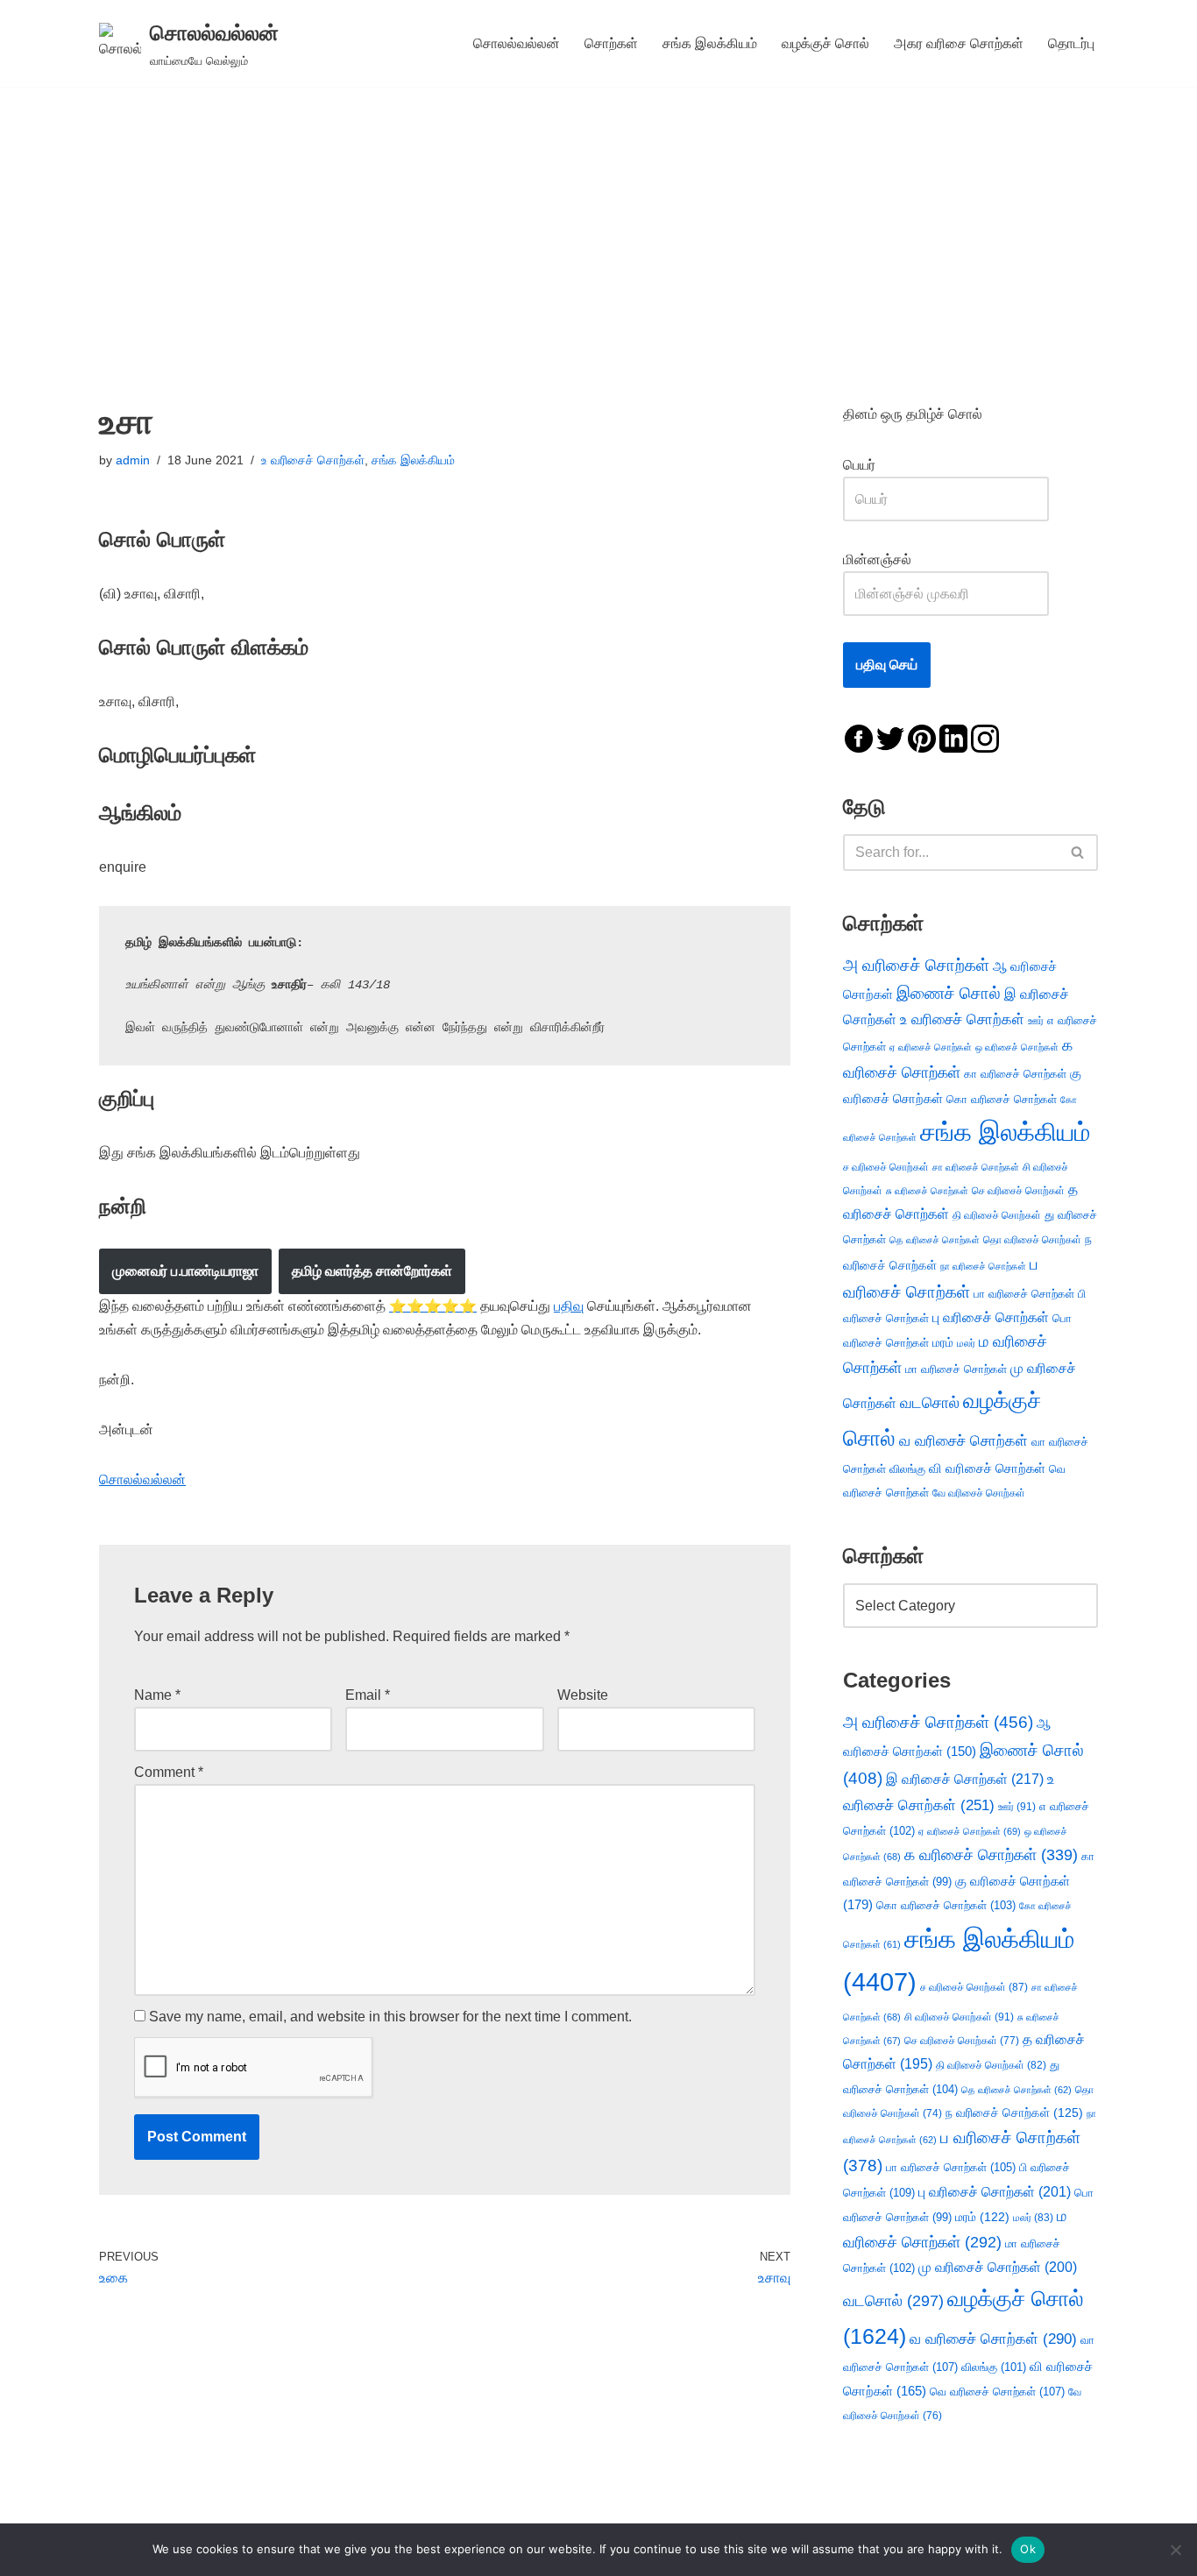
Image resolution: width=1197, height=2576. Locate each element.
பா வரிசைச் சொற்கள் (1024, 1294)
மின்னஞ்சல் (879, 559)
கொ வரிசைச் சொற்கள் (1002, 1099)
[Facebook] (859, 737)
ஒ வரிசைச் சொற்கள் (1017, 1047)
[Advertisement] (598, 218)
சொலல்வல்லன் (517, 43)
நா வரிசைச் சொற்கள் (983, 1266)
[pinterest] (922, 737)
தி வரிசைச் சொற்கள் (997, 1215)
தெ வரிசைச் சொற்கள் (935, 1240)
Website (583, 1695)
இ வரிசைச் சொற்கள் (965, 1779)
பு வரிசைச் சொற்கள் (991, 1317)
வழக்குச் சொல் (825, 43)
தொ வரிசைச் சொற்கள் (1032, 1240)
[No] (1175, 2550)
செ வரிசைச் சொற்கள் (1018, 1190)
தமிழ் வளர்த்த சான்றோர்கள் (372, 1271)
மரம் (943, 1343)
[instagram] (985, 737)
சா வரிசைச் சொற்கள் (976, 1167)
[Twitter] (890, 737)
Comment (169, 1772)
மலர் (966, 1343)
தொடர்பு (1071, 43)
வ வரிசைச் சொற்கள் (963, 1440)
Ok (1028, 2549)
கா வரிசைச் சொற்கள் (1015, 1074)
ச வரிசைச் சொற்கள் (886, 1167)
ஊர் (1036, 1021)
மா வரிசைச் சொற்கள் (956, 1369)
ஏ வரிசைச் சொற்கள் (931, 1047)
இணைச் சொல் (949, 993)
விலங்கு (907, 1469)
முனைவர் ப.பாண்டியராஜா (185, 1271)
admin (133, 460)
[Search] (1078, 853)
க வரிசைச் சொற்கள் (991, 1855)
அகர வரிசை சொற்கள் (959, 43)
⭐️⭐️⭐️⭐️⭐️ (433, 1306)
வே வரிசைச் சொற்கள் (979, 1493)
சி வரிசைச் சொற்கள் (959, 2017)
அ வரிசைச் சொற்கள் (916, 965)
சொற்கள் (611, 43)
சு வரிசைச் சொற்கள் (927, 1191)
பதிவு (569, 1306)
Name (157, 1695)
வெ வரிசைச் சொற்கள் (997, 2392)
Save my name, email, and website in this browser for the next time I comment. (390, 2017)
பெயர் (877, 465)
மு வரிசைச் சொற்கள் (998, 2267)
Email (368, 1695)
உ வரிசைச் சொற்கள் (313, 460)
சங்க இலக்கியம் (710, 43)
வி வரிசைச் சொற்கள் (987, 1468)
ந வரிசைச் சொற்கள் (1014, 2113)
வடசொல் (930, 1403)
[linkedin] (953, 737)
